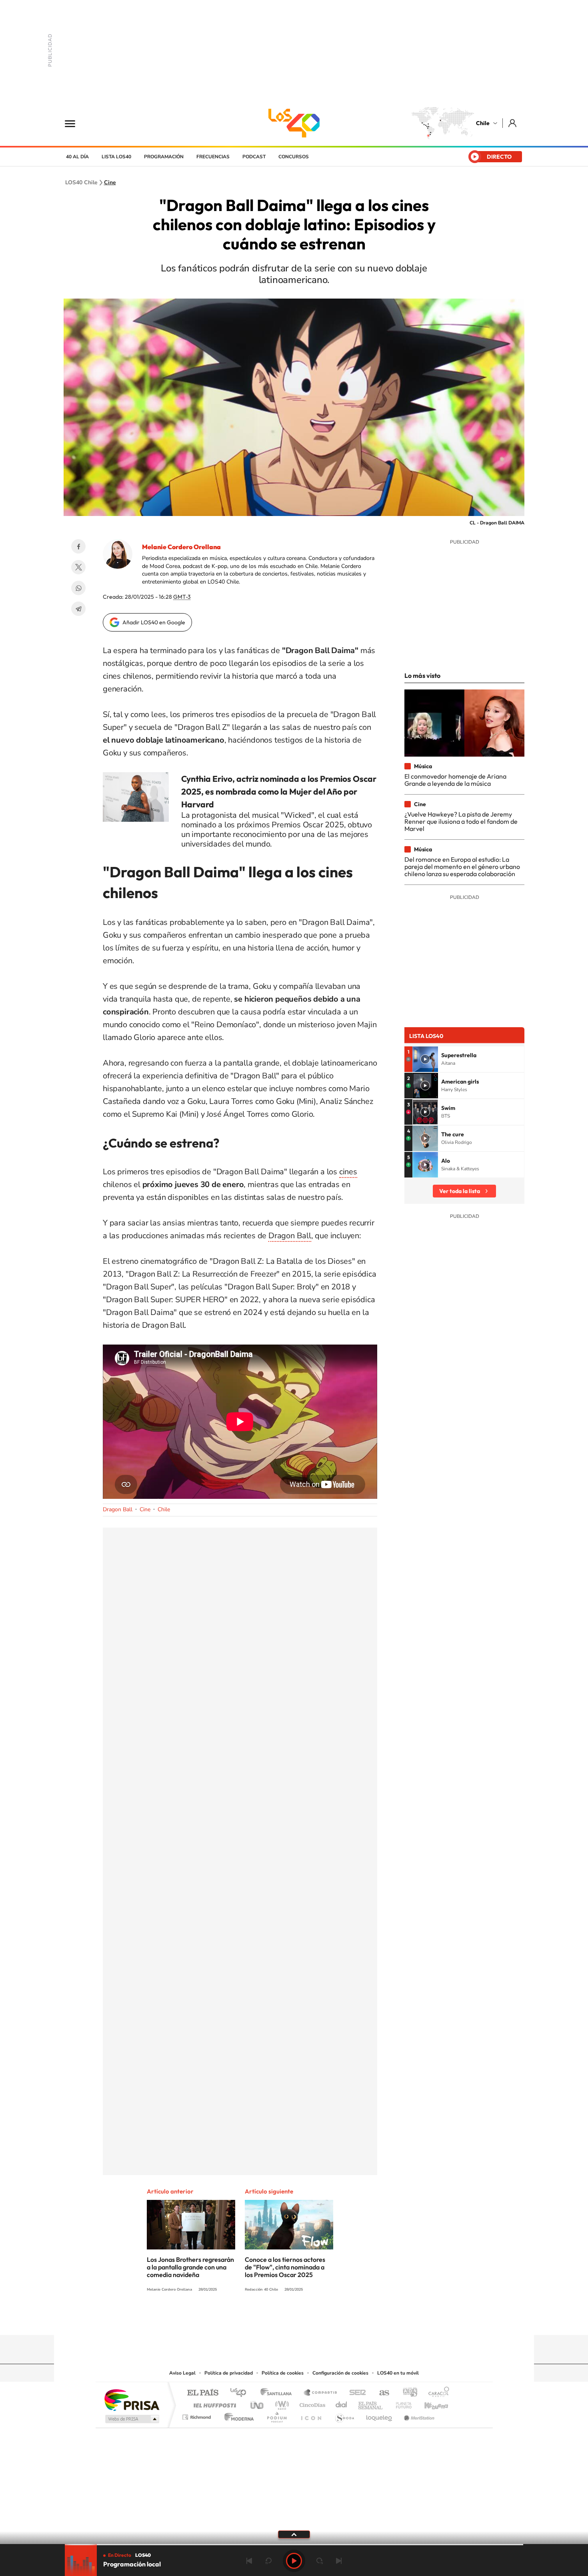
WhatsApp (78, 588)
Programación (164, 157)
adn (407, 2393)
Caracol (436, 2393)
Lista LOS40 (116, 157)
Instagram (262, 2319)
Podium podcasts (276, 2415)
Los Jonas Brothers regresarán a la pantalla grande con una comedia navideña (190, 2267)
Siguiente (339, 2561)
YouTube (278, 2319)
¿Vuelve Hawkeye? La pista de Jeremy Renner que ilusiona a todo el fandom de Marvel (461, 822)
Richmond (198, 2415)
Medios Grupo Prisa (131, 2419)
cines (348, 1172)
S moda (344, 2415)
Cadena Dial (342, 2403)
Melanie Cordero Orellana (181, 547)
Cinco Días (311, 2403)
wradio (281, 2403)
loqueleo (380, 2415)
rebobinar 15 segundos (268, 2561)
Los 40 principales (241, 2393)
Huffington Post (213, 2403)
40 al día (77, 157)
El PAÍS (203, 2393)
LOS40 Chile (294, 123)
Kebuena (429, 2403)
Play (294, 2561)
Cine (110, 183)
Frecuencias (213, 157)
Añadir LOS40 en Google (154, 622)
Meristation (418, 2415)
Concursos (294, 157)
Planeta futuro (400, 2403)
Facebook (78, 546)
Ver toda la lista (460, 1191)
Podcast (254, 157)
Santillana (278, 2393)
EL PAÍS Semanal (371, 2403)
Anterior (249, 2561)
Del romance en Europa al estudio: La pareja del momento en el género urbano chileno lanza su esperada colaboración (462, 867)
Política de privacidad (229, 2373)
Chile (483, 123)
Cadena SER (355, 2393)
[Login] (513, 123)
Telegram (78, 609)
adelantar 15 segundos (320, 2561)
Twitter (78, 567)
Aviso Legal (182, 2373)
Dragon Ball (290, 1236)
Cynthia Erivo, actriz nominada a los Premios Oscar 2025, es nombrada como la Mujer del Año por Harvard (279, 791)
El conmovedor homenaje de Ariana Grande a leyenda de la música (455, 780)
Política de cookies (283, 2373)
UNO (258, 2403)
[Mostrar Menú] (75, 123)
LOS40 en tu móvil (398, 2373)
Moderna (237, 2415)
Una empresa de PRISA (132, 2400)
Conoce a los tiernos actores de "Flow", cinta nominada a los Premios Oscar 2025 (285, 2267)
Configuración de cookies (340, 2373)
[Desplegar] (294, 2534)
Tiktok (246, 2319)
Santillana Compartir (321, 2393)
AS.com (381, 2393)
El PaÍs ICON (311, 2415)
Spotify (326, 2319)
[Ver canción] (425, 1059)
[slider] (294, 2545)
